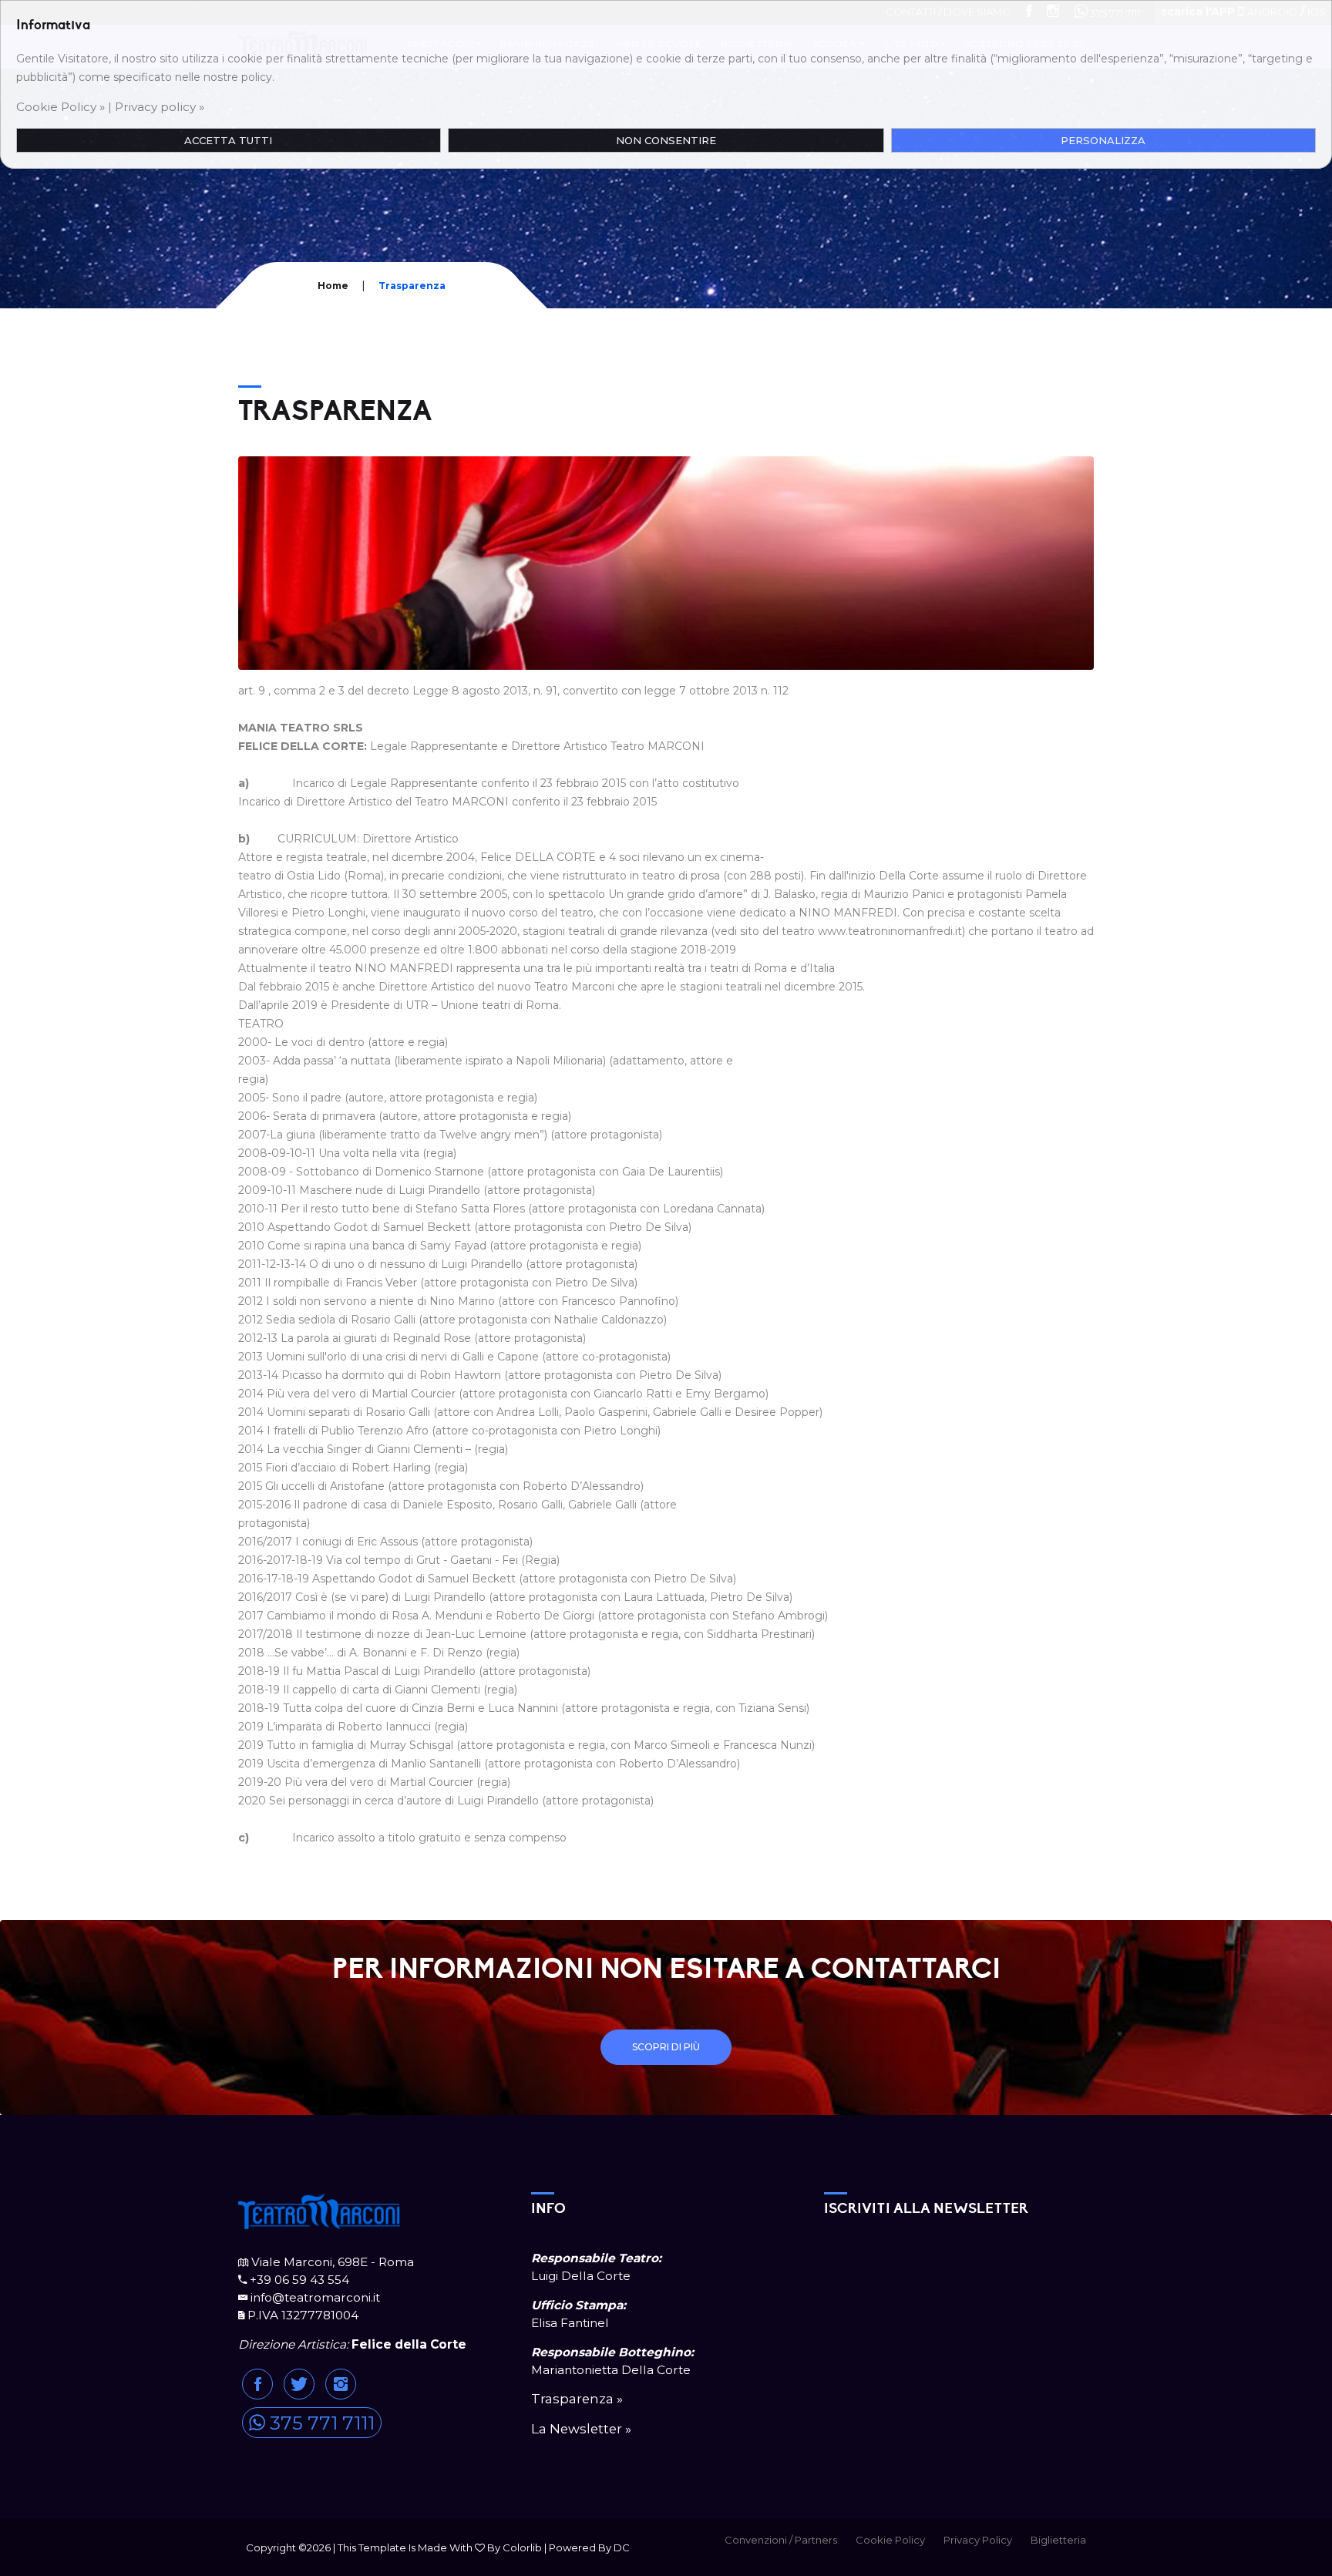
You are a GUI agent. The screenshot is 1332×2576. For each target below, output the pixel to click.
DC (622, 2547)
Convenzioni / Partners (781, 2540)
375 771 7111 (320, 2423)
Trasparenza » (577, 2399)
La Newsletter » (581, 2429)
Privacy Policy (978, 2540)
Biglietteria (1058, 2540)
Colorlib (522, 2547)
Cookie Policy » (61, 107)
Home (333, 286)
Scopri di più (666, 2047)
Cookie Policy (890, 2540)
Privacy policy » (160, 107)
